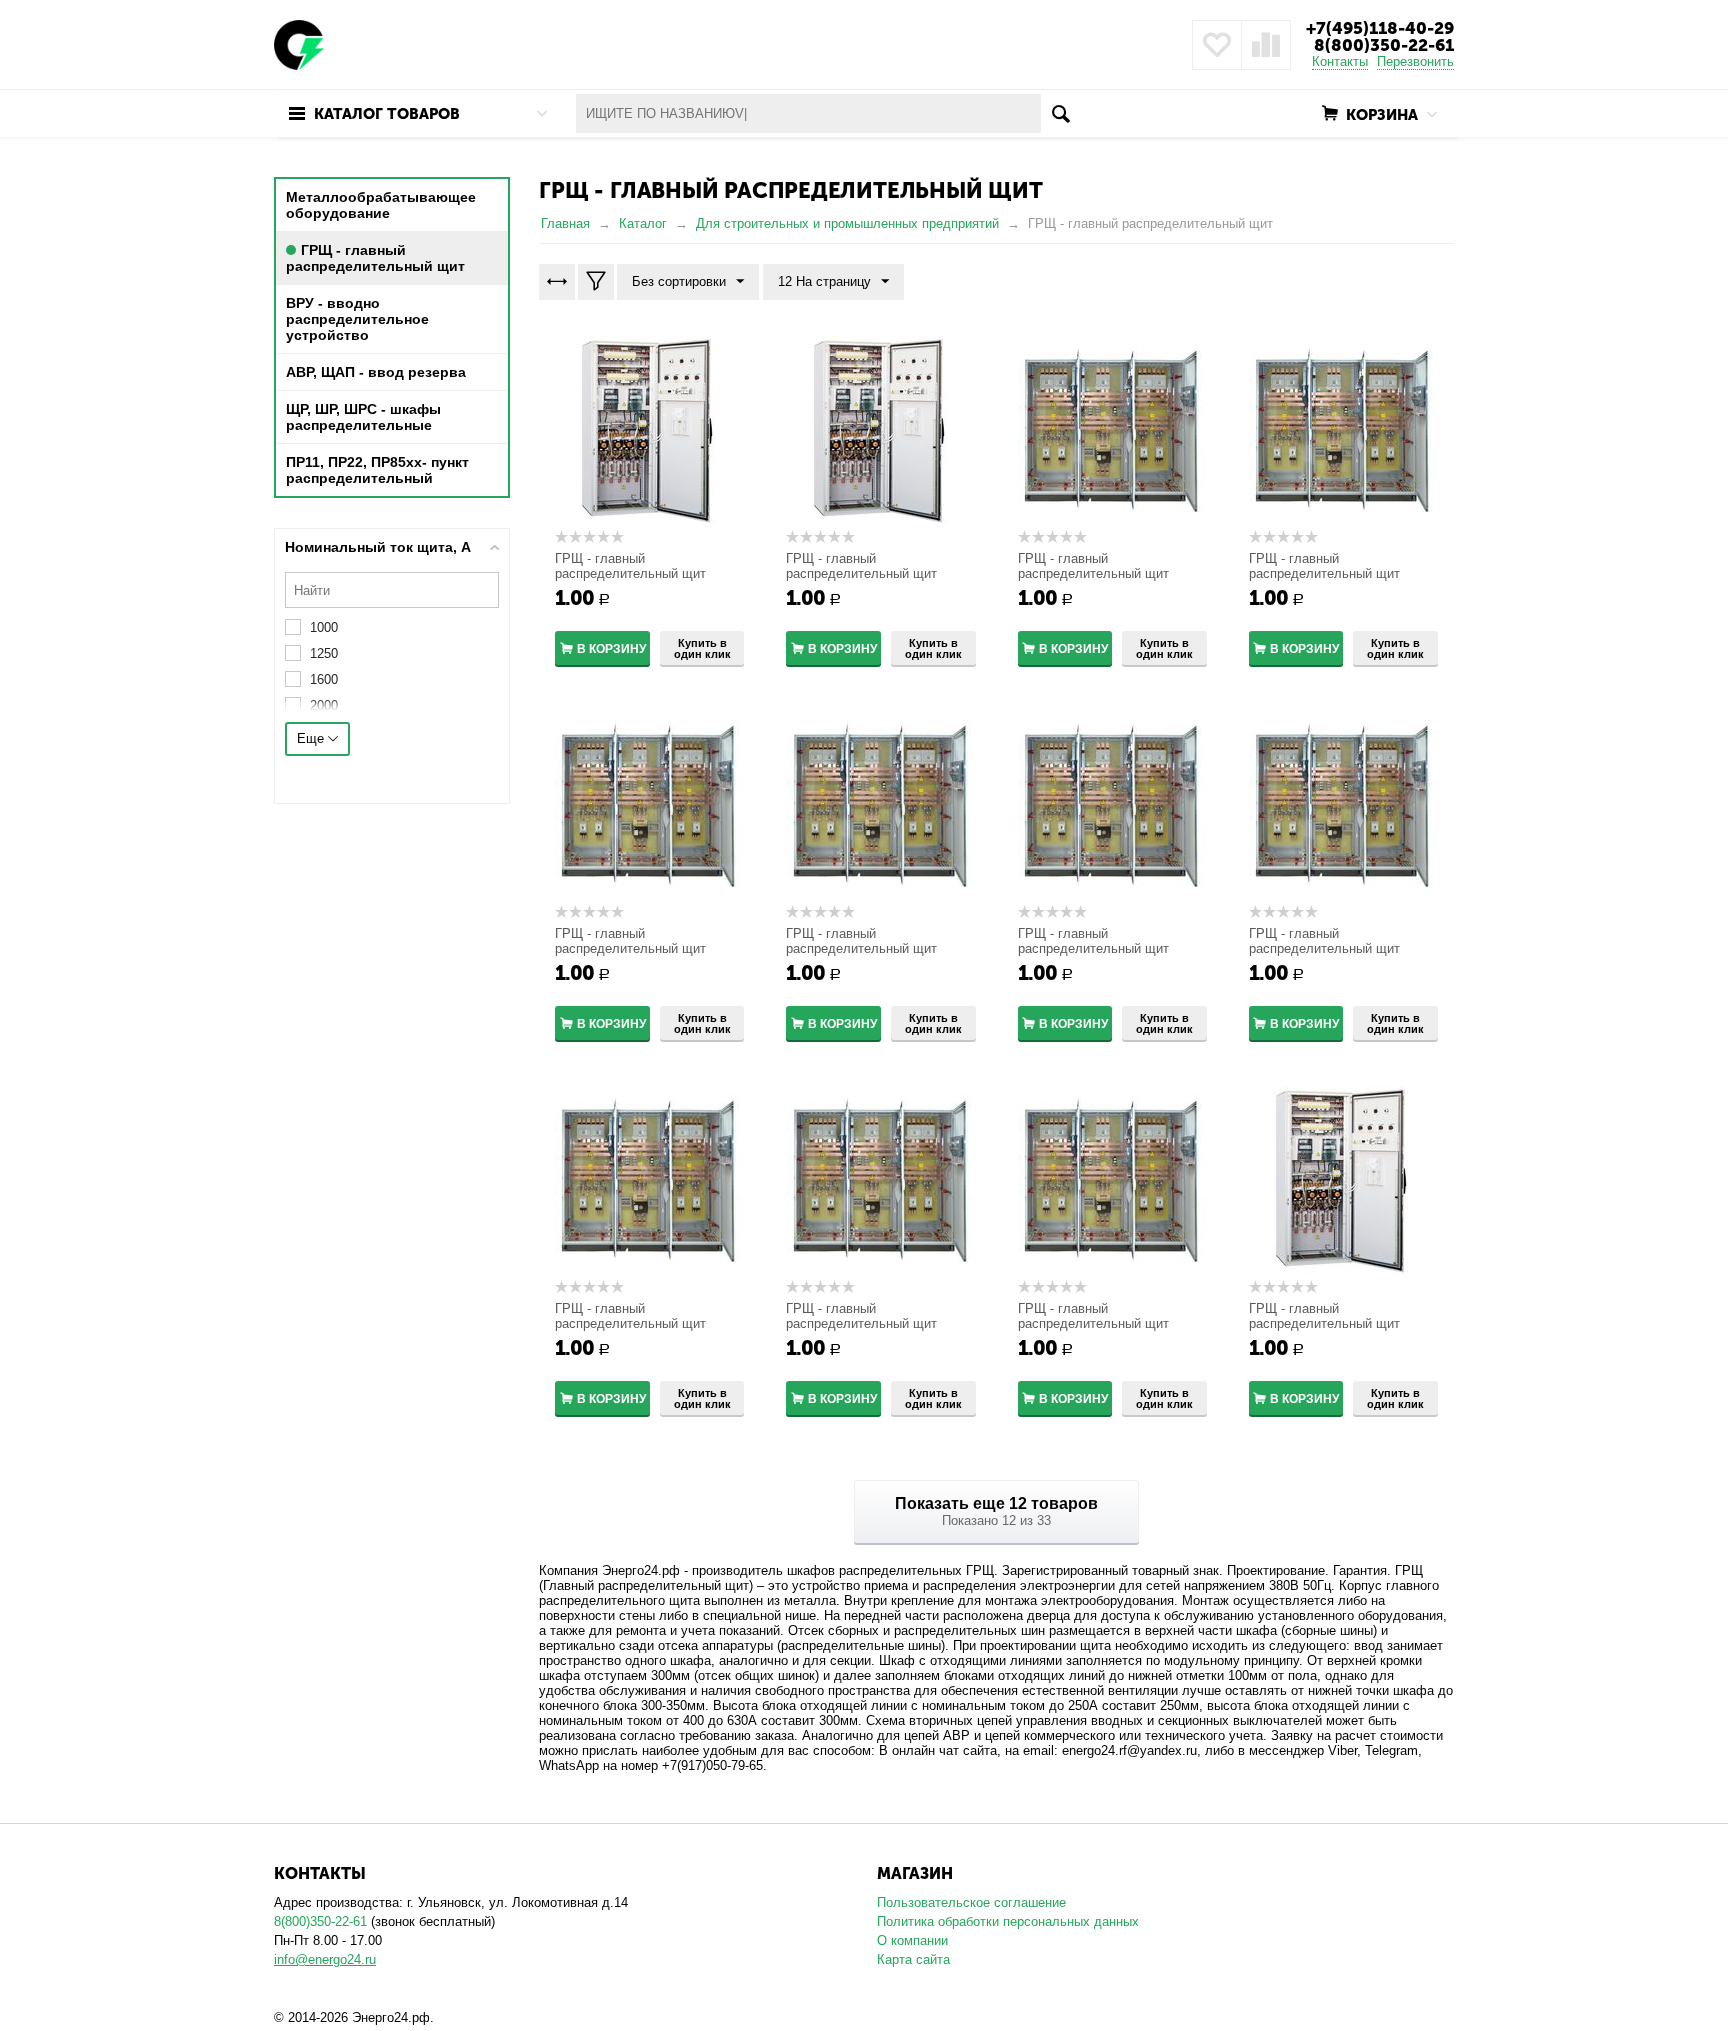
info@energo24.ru (325, 1959)
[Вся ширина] (557, 282)
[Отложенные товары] (1217, 45)
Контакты (1340, 61)
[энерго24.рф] (299, 43)
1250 (324, 653)
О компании (912, 1940)
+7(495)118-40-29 (1380, 28)
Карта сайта (913, 1959)
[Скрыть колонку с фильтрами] (596, 282)
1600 (324, 679)
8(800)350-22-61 (1384, 45)
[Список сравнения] (1266, 45)
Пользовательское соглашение (971, 1902)
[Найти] (1060, 113)
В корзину (611, 649)
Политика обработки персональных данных (1008, 1921)
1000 (324, 627)
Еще (312, 738)
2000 (324, 705)
